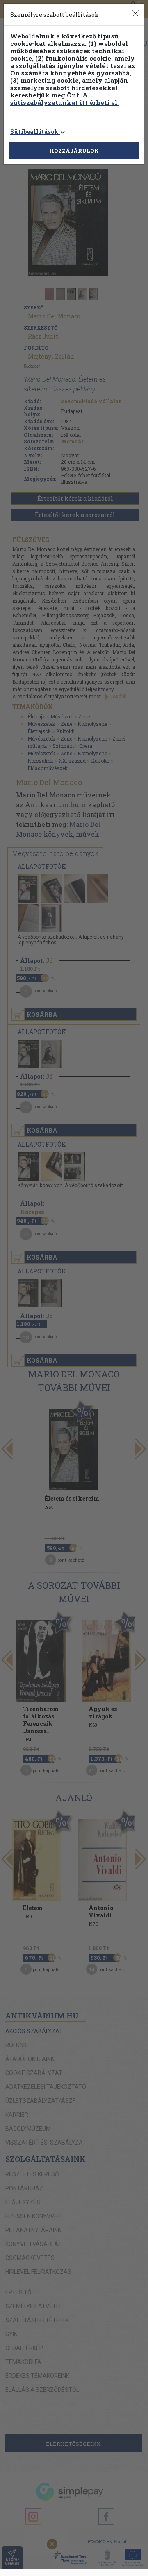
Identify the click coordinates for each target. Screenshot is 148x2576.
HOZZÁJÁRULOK (74, 151)
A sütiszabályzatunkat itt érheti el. (65, 99)
